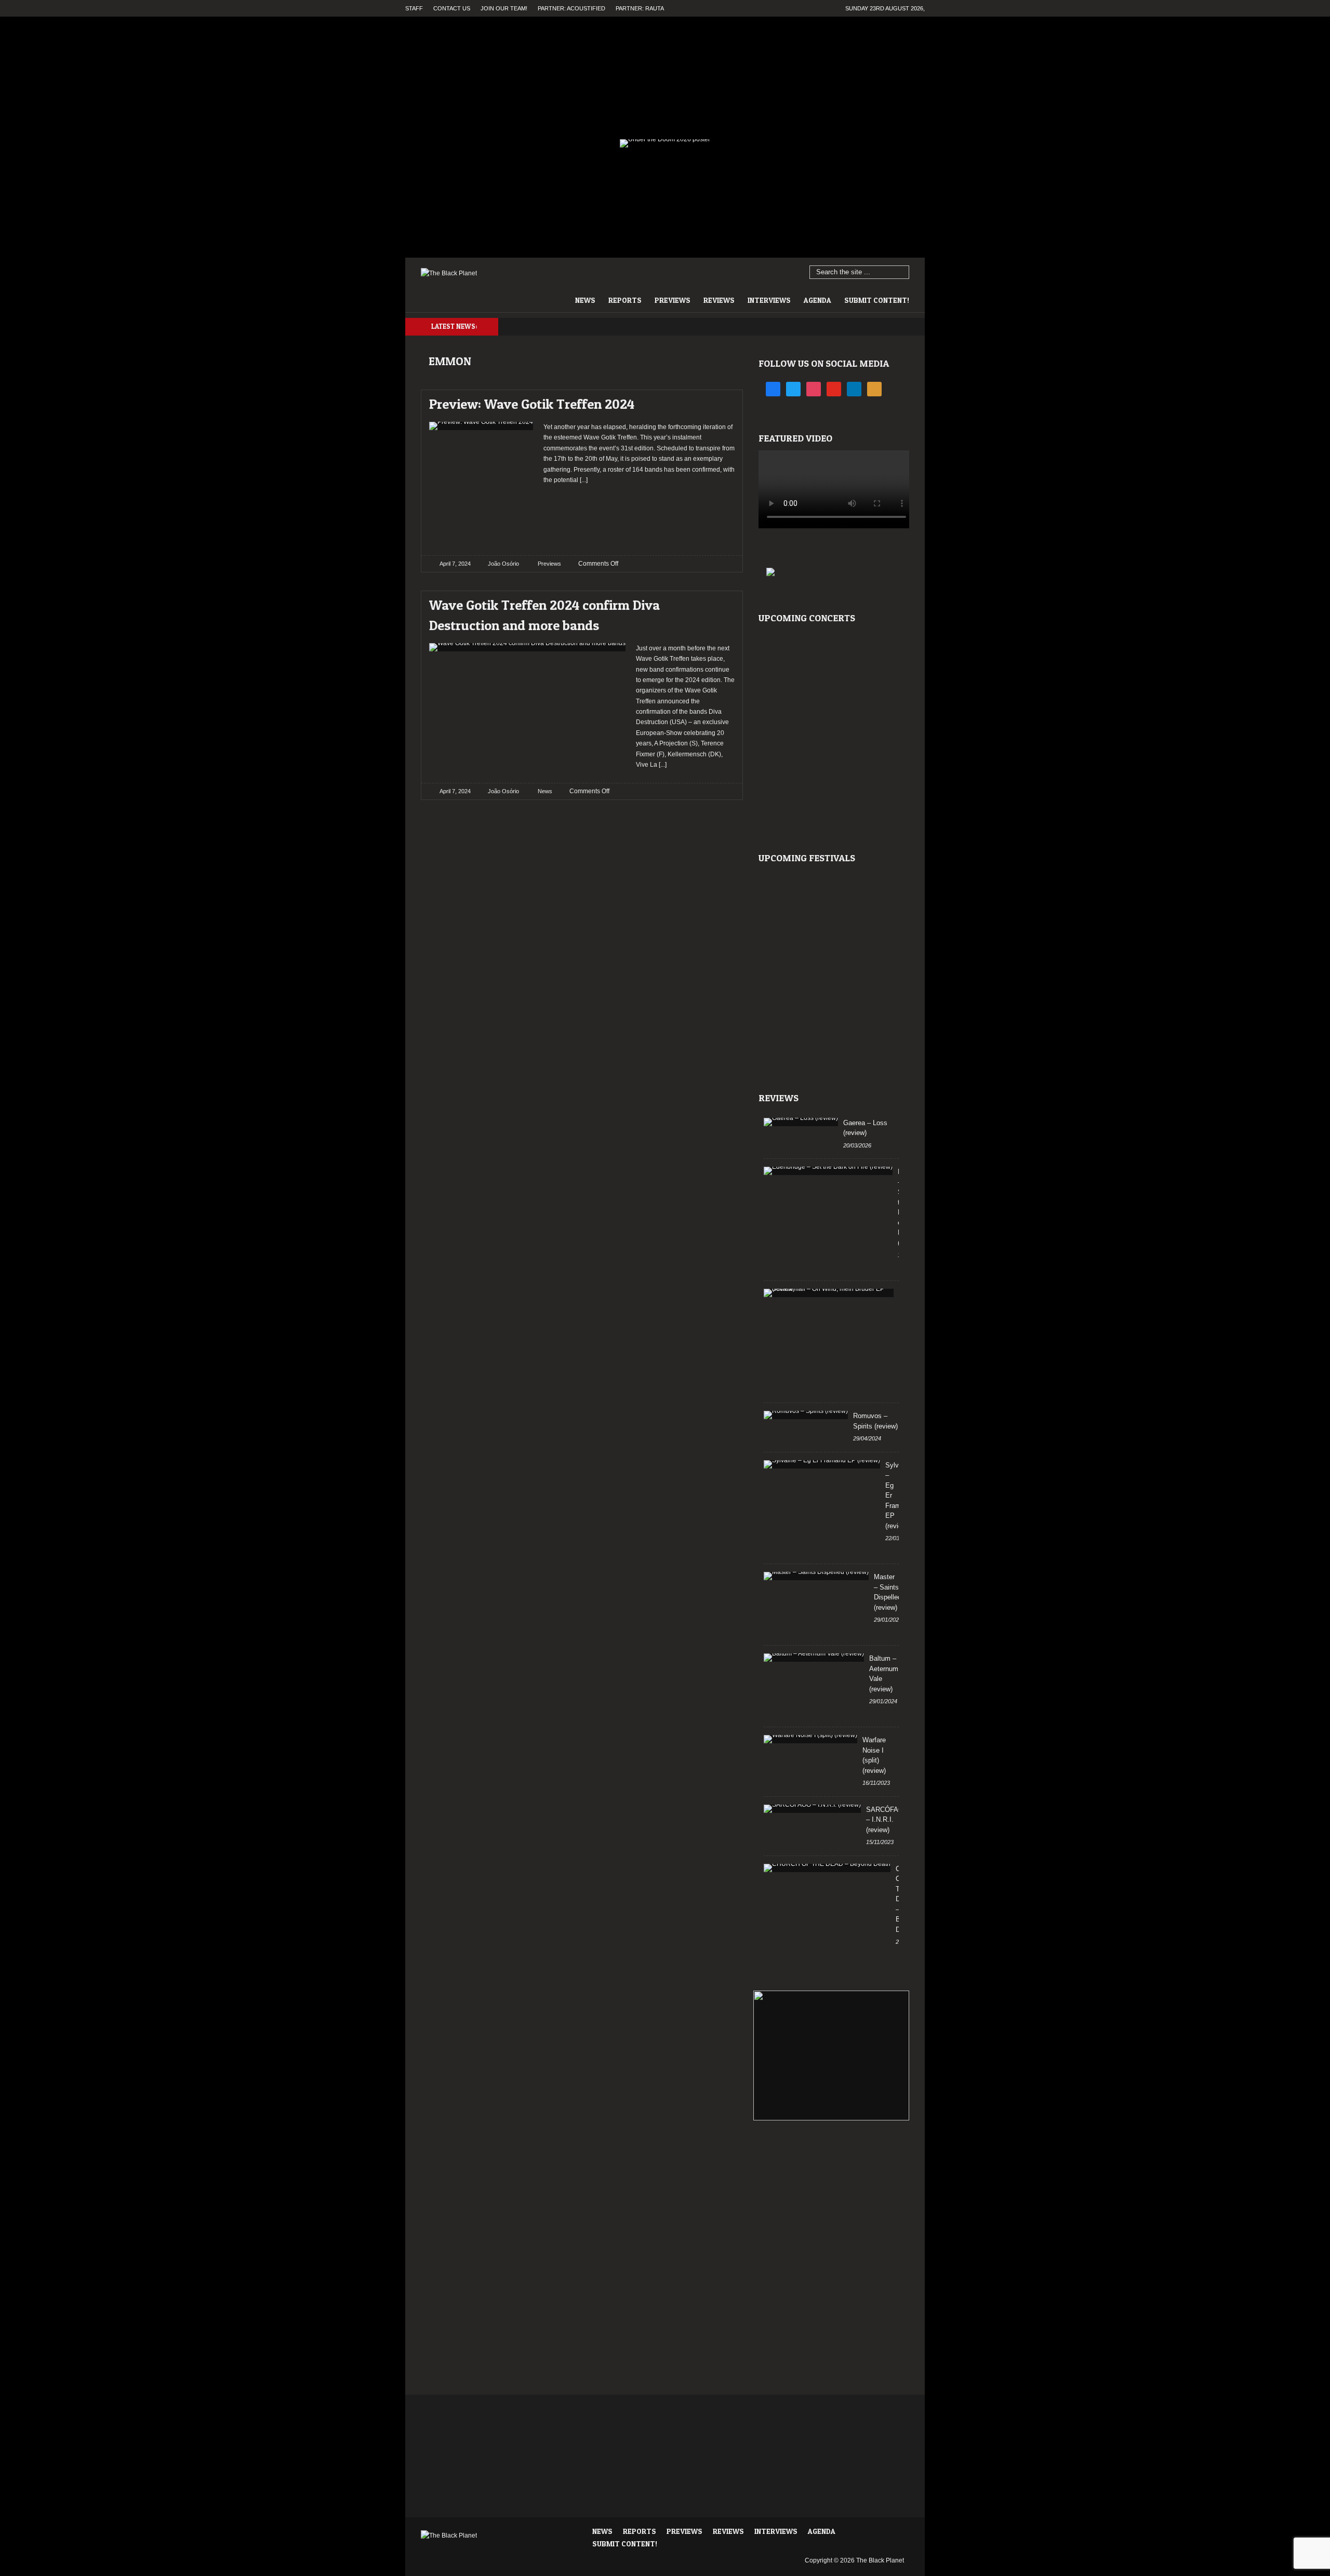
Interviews (769, 300)
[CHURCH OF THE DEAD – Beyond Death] (827, 1868)
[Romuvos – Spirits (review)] (806, 1415)
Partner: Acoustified (571, 8)
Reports (625, 300)
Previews (673, 300)
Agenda (817, 300)
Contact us (452, 8)
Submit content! (877, 300)
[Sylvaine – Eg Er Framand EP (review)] (822, 1464)
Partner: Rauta (640, 8)
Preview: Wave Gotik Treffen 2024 (532, 404)
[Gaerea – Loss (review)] (801, 1122)
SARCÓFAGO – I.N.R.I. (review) (887, 1820)
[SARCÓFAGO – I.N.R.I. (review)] (812, 1809)
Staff (414, 8)
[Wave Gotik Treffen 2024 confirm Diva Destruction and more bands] (718, 602)
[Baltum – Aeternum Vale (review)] (814, 1658)
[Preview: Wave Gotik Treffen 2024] (718, 401)
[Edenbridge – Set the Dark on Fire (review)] (828, 1171)
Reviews (719, 300)
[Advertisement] (639, 516)
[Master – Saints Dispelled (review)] (816, 1576)
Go (902, 273)
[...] (583, 480)
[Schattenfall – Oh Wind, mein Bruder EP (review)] (829, 1293)
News (585, 300)
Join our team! (504, 8)
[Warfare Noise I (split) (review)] (810, 1739)
